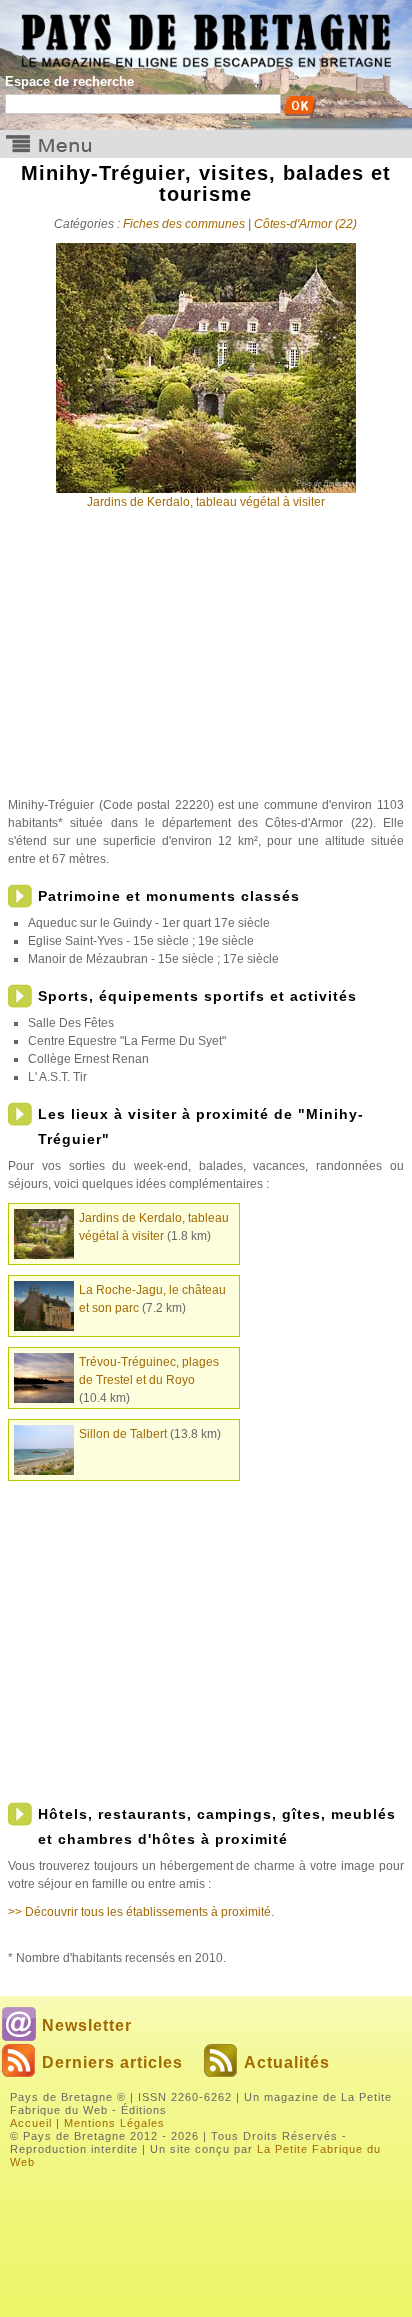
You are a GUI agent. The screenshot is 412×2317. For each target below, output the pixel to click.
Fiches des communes (184, 224)
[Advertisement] (206, 661)
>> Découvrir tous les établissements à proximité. (141, 1912)
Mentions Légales (114, 2123)
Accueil (31, 2123)
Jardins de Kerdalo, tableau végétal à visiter (206, 502)
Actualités (287, 2062)
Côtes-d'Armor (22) (305, 224)
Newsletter (87, 2025)
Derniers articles (112, 2062)
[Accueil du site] (206, 34)
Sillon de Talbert (123, 1434)
